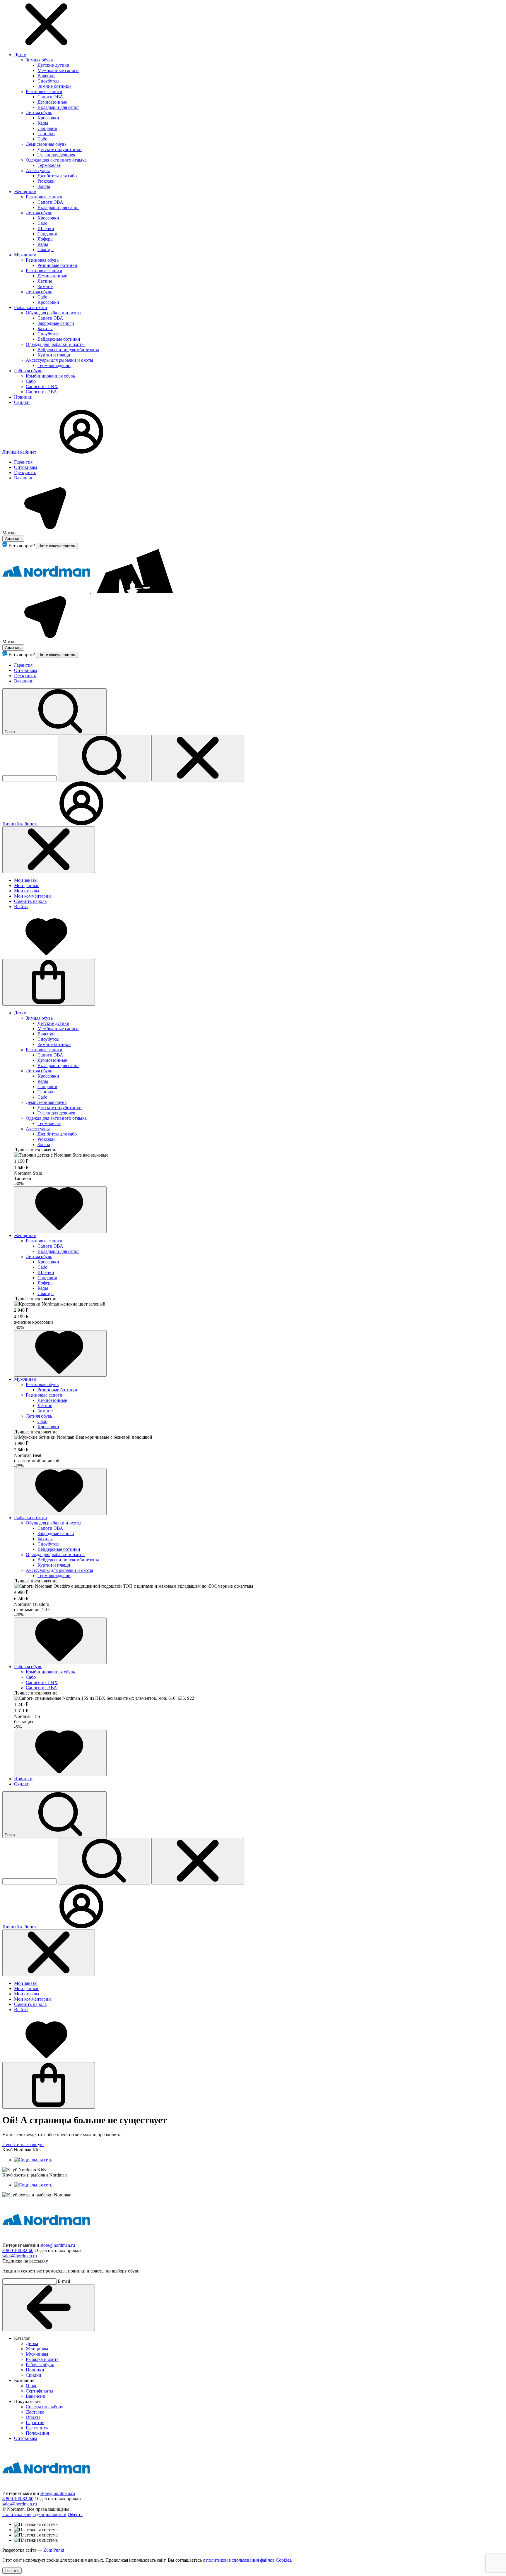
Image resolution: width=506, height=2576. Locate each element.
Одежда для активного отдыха (56, 160)
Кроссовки (48, 118)
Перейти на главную (23, 2144)
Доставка (35, 2412)
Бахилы (45, 329)
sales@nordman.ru (20, 2256)
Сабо (42, 139)
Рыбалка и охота (30, 307)
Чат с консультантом (57, 546)
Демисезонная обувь (46, 144)
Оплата (33, 2417)
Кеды (43, 123)
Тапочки (46, 134)
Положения (37, 2433)
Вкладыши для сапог (58, 107)
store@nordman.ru (58, 2245)
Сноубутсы (48, 81)
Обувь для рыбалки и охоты (54, 313)
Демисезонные (52, 102)
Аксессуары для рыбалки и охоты (59, 360)
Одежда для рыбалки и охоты (55, 344)
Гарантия (23, 462)
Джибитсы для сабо (57, 176)
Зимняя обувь (39, 60)
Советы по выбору (45, 2407)
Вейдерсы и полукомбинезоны (68, 350)
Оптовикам (25, 467)
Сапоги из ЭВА (41, 392)
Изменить (13, 539)
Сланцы (46, 249)
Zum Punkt (54, 2550)
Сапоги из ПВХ (42, 386)
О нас (31, 2386)
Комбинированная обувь (50, 376)
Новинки (23, 397)
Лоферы (46, 239)
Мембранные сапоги (58, 70)
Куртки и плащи (54, 355)
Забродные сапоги (56, 323)
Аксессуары (38, 170)
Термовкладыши (54, 365)
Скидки (22, 402)
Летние (45, 281)
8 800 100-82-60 (18, 2250)
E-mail (64, 2281)
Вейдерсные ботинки (59, 339)
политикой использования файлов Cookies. (249, 2560)
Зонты (44, 186)
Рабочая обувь (28, 371)
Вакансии (24, 478)
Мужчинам (25, 255)
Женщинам (25, 192)
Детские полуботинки (60, 149)
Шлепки (46, 228)
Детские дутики (53, 65)
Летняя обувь (39, 113)
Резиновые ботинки (57, 265)
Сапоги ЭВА (50, 97)
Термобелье (49, 165)
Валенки (46, 76)
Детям (20, 55)
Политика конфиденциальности (34, 2514)
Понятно (12, 2571)
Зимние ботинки (54, 86)
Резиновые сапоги (44, 91)
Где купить (25, 473)
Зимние (45, 286)
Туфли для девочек (56, 155)
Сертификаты (40, 2391)
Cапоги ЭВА (50, 202)
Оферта (75, 2514)
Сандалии (47, 128)
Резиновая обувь (42, 260)
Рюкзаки (46, 181)
